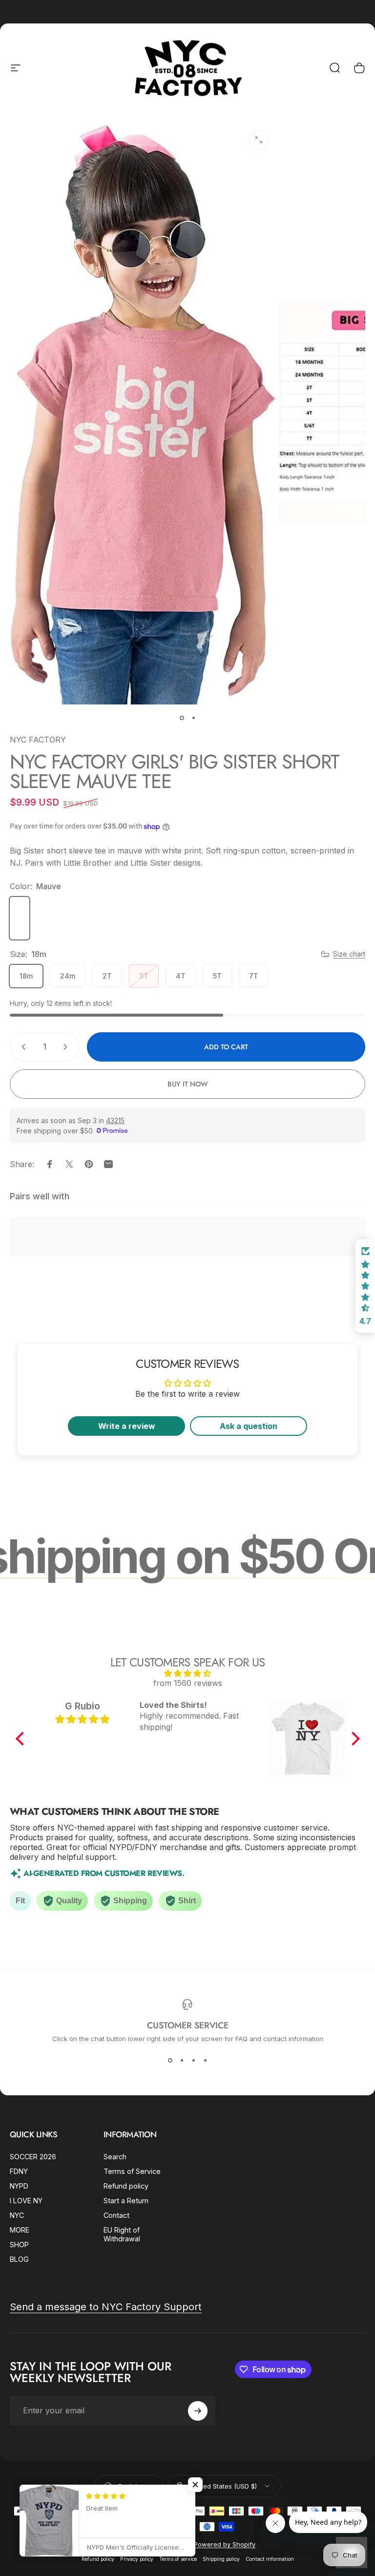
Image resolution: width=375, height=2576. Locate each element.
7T (254, 976)
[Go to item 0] (182, 718)
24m (68, 976)
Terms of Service (132, 2171)
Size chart (349, 954)
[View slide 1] (170, 2060)
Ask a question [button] (249, 1426)
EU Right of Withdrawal (122, 2234)
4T (181, 976)
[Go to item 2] (193, 718)
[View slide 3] (193, 2060)
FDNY (19, 2171)
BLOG (19, 2259)
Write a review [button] (127, 1426)
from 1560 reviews (188, 1683)
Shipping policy (221, 2559)
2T (107, 976)
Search (115, 2157)
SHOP (19, 2245)
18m (26, 976)
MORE (20, 2230)
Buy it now (187, 1084)
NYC (17, 2215)
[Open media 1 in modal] (259, 140)
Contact (116, 2215)
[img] (188, 1673)
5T (217, 976)
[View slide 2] (182, 2060)
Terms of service (178, 2559)
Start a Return (126, 2201)
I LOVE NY (26, 2201)
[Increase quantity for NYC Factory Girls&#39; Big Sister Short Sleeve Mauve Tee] (67, 1047)
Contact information (270, 2559)
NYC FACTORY (38, 740)
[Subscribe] (198, 2411)
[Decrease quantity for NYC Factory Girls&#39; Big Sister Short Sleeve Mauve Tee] (21, 1047)
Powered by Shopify (225, 2544)
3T (144, 976)
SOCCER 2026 (33, 2157)
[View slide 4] (205, 2060)
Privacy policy (137, 2559)
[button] (22, 1739)
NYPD (19, 2186)
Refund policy (126, 2186)
